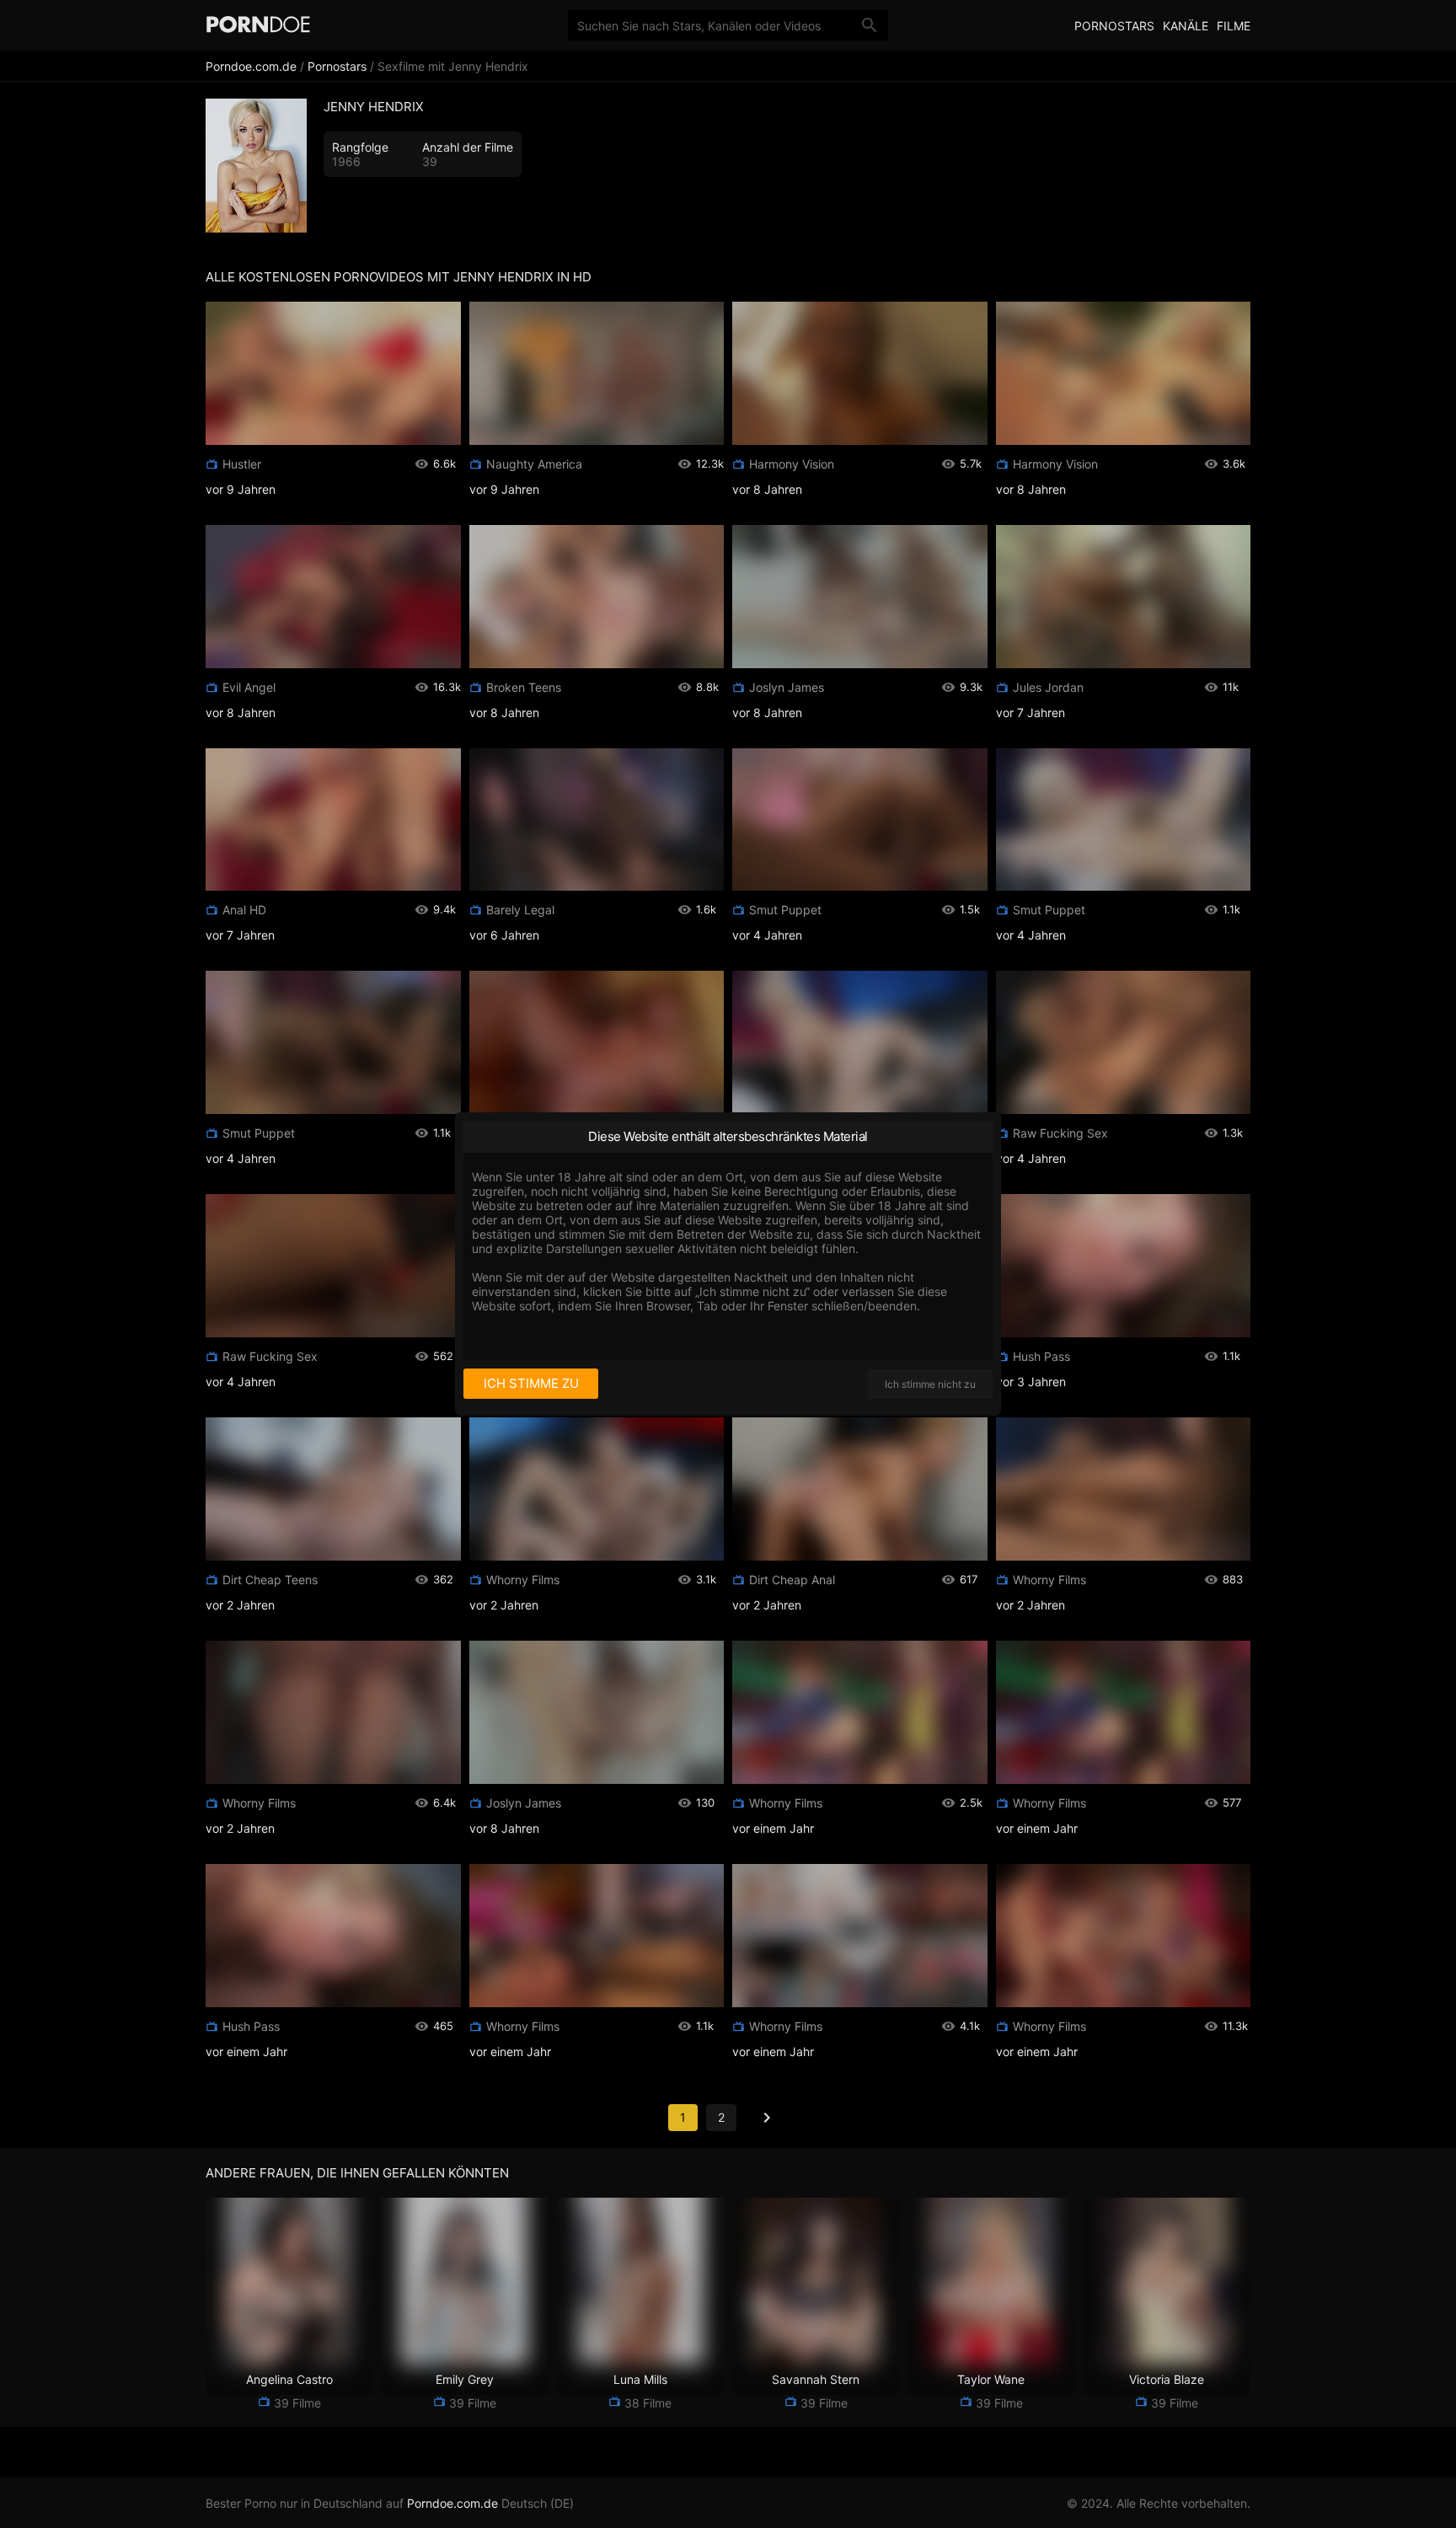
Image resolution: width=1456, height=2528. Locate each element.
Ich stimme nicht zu (930, 1384)
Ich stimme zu (531, 1383)
